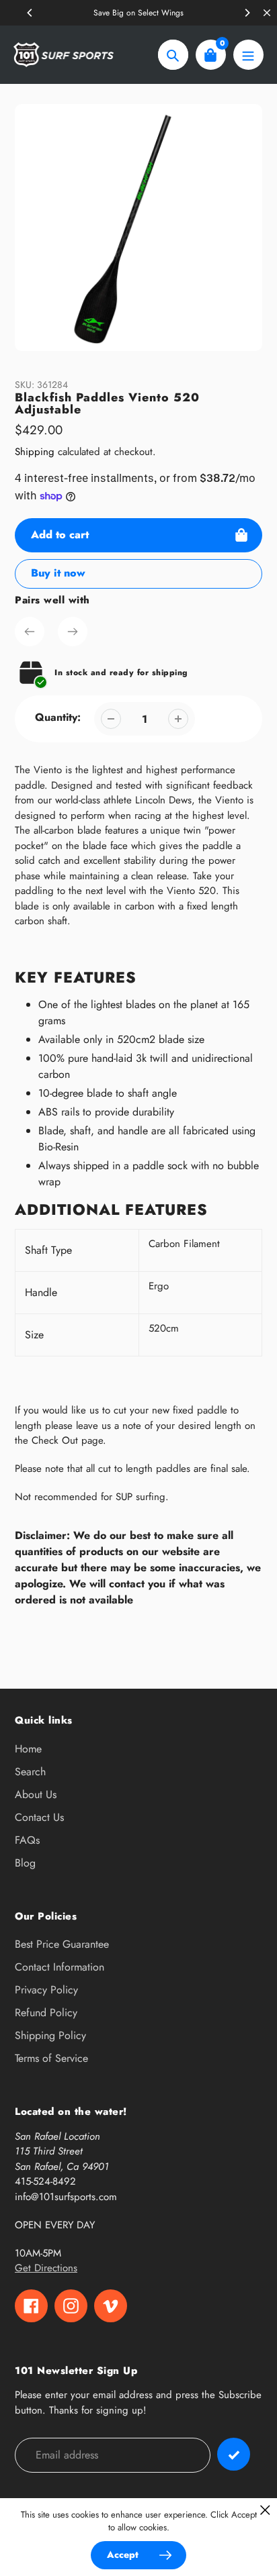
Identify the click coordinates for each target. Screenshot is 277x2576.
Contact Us (39, 1817)
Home (28, 1749)
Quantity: (58, 717)
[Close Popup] (265, 2510)
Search (30, 1772)
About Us (36, 1794)
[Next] (247, 13)
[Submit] (234, 2454)
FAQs (27, 1840)
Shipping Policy (50, 2035)
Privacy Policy (46, 1990)
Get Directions (46, 2268)
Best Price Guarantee (62, 1944)
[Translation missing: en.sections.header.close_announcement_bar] (267, 13)
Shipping (35, 452)
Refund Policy (46, 2013)
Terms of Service (51, 2058)
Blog (25, 1863)
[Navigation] (248, 55)
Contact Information (60, 1967)
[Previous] (30, 13)
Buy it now (58, 573)
